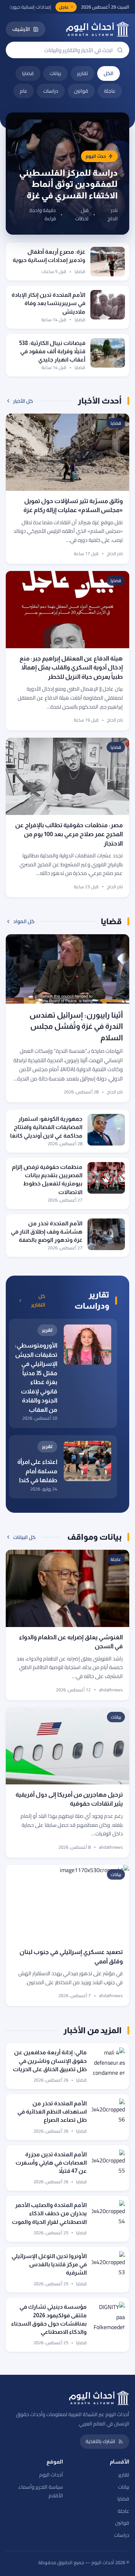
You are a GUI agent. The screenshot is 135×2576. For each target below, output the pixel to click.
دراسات (51, 91)
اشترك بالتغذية (100, 2441)
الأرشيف (21, 29)
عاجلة (110, 91)
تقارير (82, 73)
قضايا (28, 73)
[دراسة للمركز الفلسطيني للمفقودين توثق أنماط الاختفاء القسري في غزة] (67, 174)
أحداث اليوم (51, 2475)
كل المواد (24, 921)
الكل (109, 73)
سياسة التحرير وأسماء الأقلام (41, 2491)
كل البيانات (24, 1537)
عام (24, 91)
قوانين (81, 91)
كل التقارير (38, 1301)
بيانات (55, 73)
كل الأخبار (23, 401)
